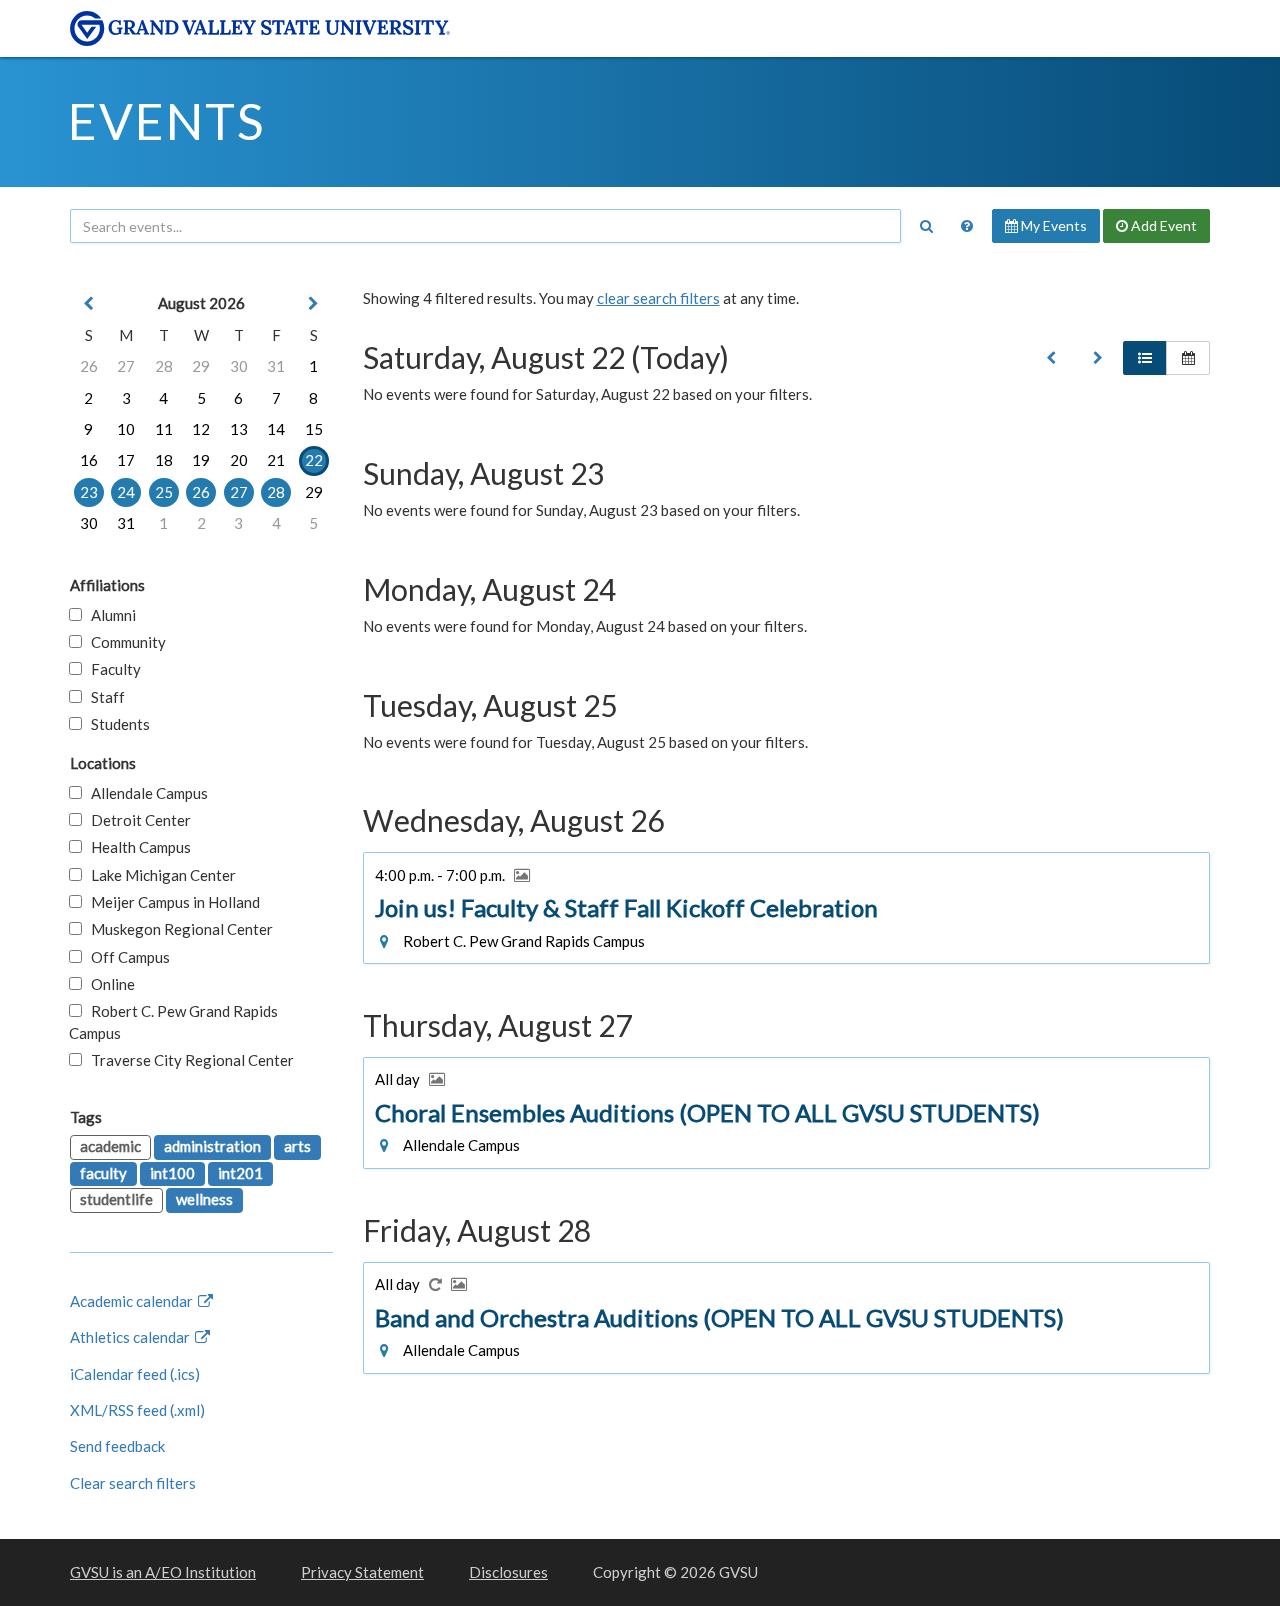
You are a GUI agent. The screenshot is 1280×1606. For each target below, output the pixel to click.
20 (239, 460)
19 (201, 460)
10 (126, 429)
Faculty (111, 669)
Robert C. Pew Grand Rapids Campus (173, 1021)
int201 (240, 1173)
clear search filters (658, 298)
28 (164, 366)
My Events (1052, 225)
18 (164, 460)
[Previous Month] (89, 303)
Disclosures (508, 1572)
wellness (204, 1199)
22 (314, 460)
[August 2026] (1051, 358)
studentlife (116, 1199)
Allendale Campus (145, 793)
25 (164, 492)
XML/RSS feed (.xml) (137, 1410)
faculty (103, 1173)
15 (314, 429)
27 (126, 366)
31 (276, 366)
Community (124, 642)
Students (116, 724)
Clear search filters (133, 1483)
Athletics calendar (131, 1337)
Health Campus (136, 847)
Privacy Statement (362, 1572)
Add (1162, 225)
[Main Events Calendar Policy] (967, 226)
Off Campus (126, 957)
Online (108, 984)
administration (212, 1146)
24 (126, 492)
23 (89, 492)
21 (276, 460)
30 (239, 366)
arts (297, 1146)
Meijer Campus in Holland (171, 902)
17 (126, 460)
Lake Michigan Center (159, 875)
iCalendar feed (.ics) (135, 1374)
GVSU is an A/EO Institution (163, 1572)
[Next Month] (314, 303)
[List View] (1145, 358)
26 (89, 366)
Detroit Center (136, 820)
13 (239, 429)
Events (166, 121)
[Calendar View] (1188, 358)
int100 (172, 1173)
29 (201, 366)
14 (276, 429)
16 (89, 460)
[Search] (926, 226)
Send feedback (117, 1446)
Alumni (109, 615)
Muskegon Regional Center (177, 929)
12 (201, 429)
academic (110, 1146)
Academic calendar (133, 1301)
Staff (103, 697)
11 (164, 429)
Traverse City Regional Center (188, 1060)
